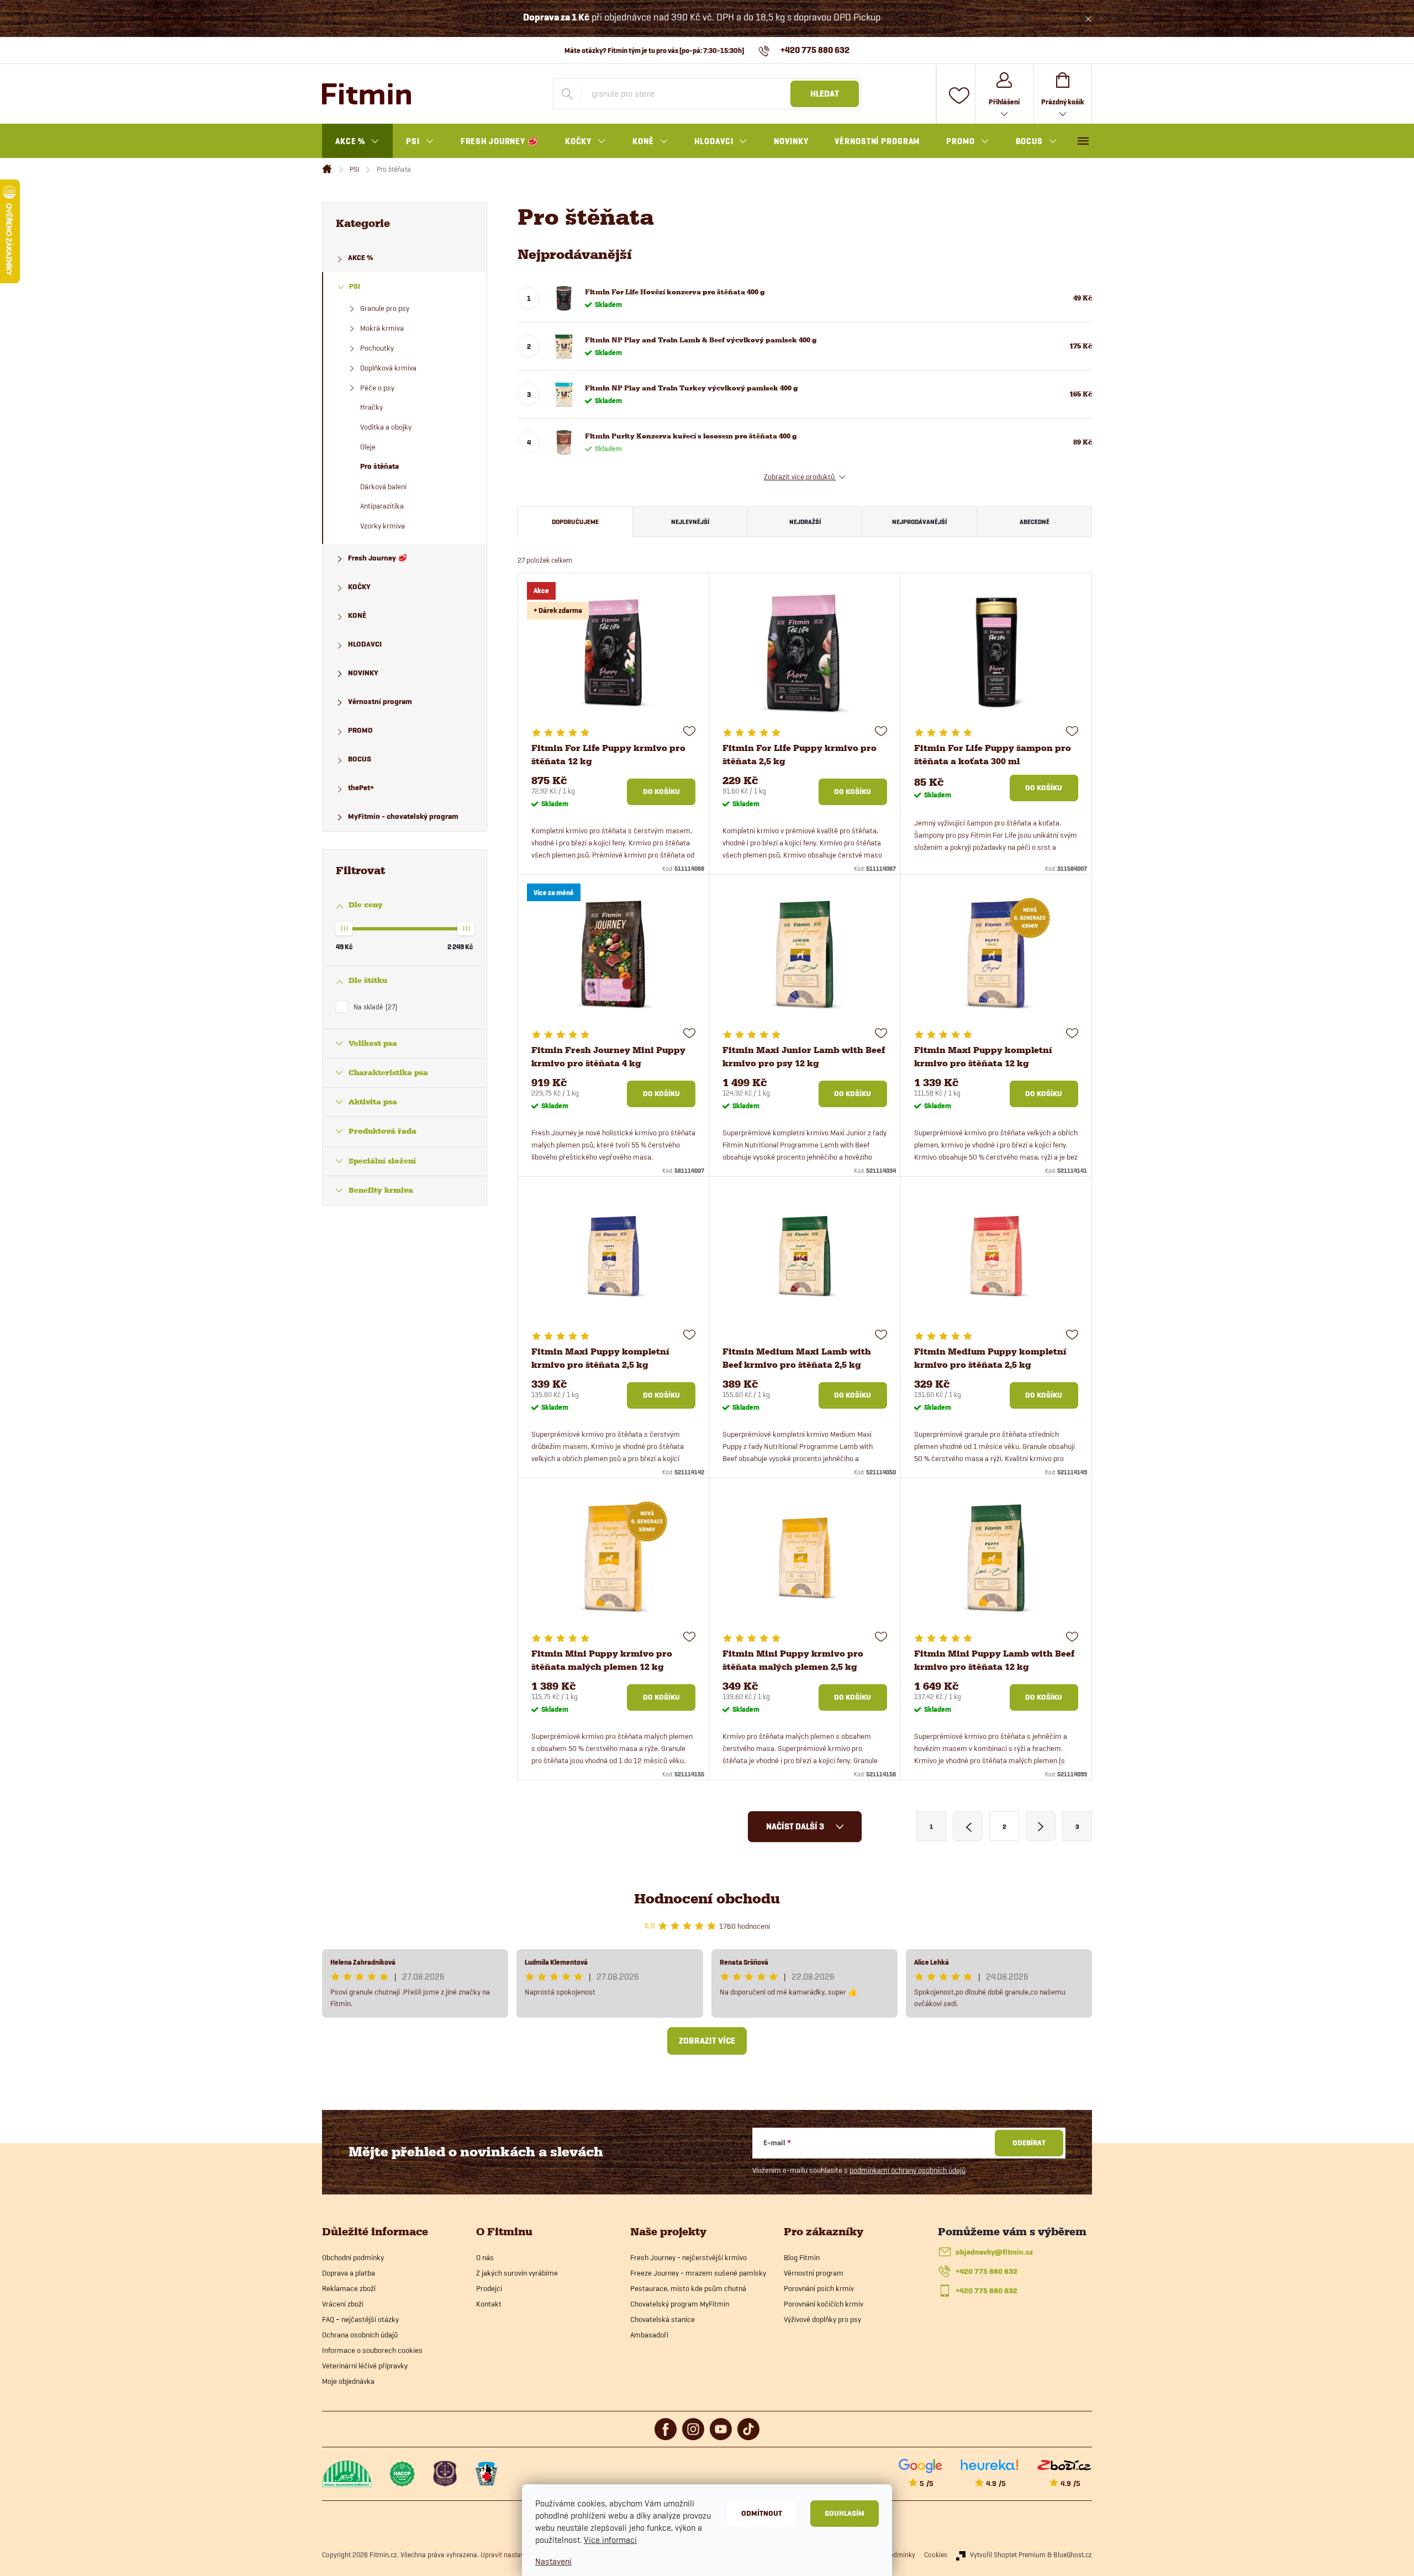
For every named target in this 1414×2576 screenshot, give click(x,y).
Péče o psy (377, 388)
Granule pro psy (385, 308)
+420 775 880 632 (986, 2271)
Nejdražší (805, 522)
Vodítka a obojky (386, 427)
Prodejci (489, 2288)
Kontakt (489, 2304)
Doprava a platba (349, 2273)
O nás (485, 2257)
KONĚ (357, 615)
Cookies (936, 2554)
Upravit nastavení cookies (519, 2554)
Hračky (371, 407)
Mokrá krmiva (382, 328)
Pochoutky (377, 348)
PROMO (360, 730)
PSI (355, 286)
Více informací (610, 2540)
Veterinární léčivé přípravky (365, 2366)
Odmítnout (762, 2513)
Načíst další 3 (796, 1827)
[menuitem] (357, 141)
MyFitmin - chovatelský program (403, 816)
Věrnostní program (380, 702)
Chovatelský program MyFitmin (680, 2304)
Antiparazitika (382, 506)
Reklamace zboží (349, 2288)
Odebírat (1029, 2143)
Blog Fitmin (802, 2257)
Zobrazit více (707, 2041)
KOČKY (359, 587)
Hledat (825, 94)
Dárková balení (383, 486)
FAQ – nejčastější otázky (360, 2319)
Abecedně (1035, 522)
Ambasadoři (649, 2335)
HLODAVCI (365, 644)
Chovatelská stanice (663, 2319)
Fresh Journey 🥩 (378, 558)
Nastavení (553, 2561)
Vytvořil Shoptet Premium (1008, 2554)
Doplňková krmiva (388, 368)
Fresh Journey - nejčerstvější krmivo (688, 2257)
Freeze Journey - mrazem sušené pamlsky (698, 2273)
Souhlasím (845, 2513)
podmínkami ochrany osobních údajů (908, 2170)
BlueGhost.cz (1073, 2554)
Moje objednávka (348, 2381)
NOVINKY (363, 673)
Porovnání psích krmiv (819, 2288)
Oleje (368, 447)
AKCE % (361, 258)
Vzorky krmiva (382, 526)
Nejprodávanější (919, 522)
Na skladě (374, 1007)
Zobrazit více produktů (800, 477)
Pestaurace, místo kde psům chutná (688, 2288)
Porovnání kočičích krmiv (824, 2304)
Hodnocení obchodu (707, 1899)
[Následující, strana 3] (1041, 1826)
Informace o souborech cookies (372, 2350)
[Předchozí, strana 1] (968, 1826)
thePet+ (361, 788)
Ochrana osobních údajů (360, 2335)
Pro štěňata (379, 466)
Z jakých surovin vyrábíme (517, 2273)
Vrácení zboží (343, 2304)
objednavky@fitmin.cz (994, 2252)
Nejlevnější (690, 522)
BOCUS (360, 759)
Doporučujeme (575, 522)
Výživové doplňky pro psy (822, 2319)
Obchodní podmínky (353, 2257)
